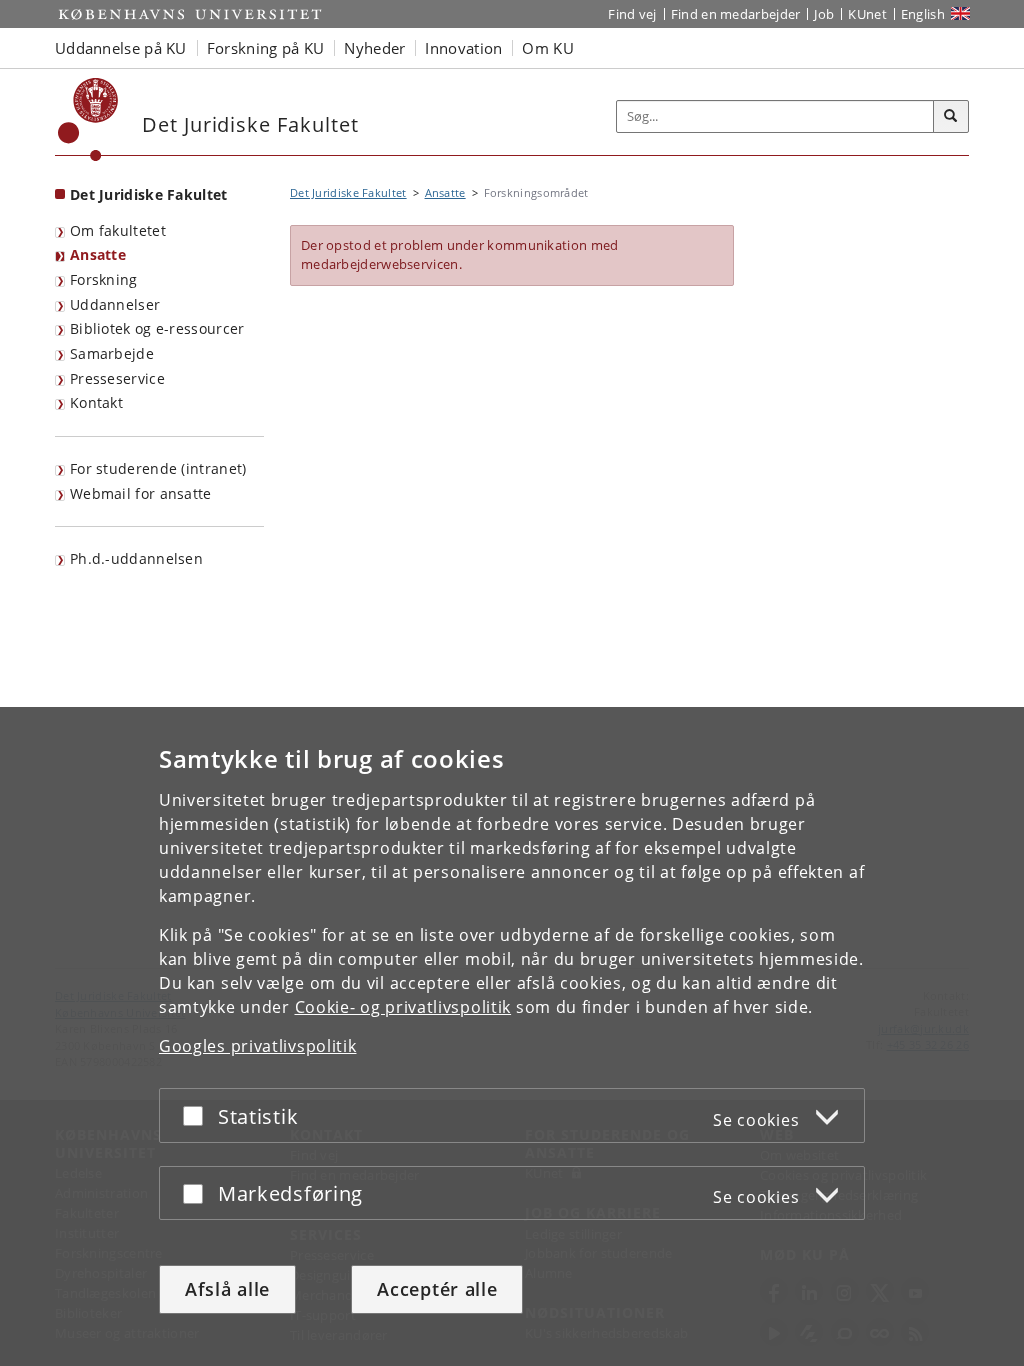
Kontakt (96, 402)
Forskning (104, 279)
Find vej (632, 14)
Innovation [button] (463, 48)
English (923, 14)
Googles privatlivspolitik (258, 1046)
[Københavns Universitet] (88, 119)
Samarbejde (112, 353)
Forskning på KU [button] (266, 48)
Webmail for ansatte (141, 493)
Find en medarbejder (736, 14)
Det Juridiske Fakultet (149, 194)
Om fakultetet (118, 230)
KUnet (867, 14)
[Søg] (951, 117)
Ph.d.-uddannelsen (136, 558)
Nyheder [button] (374, 48)
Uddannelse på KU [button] (121, 48)
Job (824, 14)
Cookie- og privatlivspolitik (403, 1007)
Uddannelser (115, 304)
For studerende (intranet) (158, 468)
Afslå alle (227, 1289)
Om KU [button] (548, 48)
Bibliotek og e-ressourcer (157, 328)
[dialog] (512, 1036)
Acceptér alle (437, 1289)
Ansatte (98, 254)
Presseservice (117, 378)
